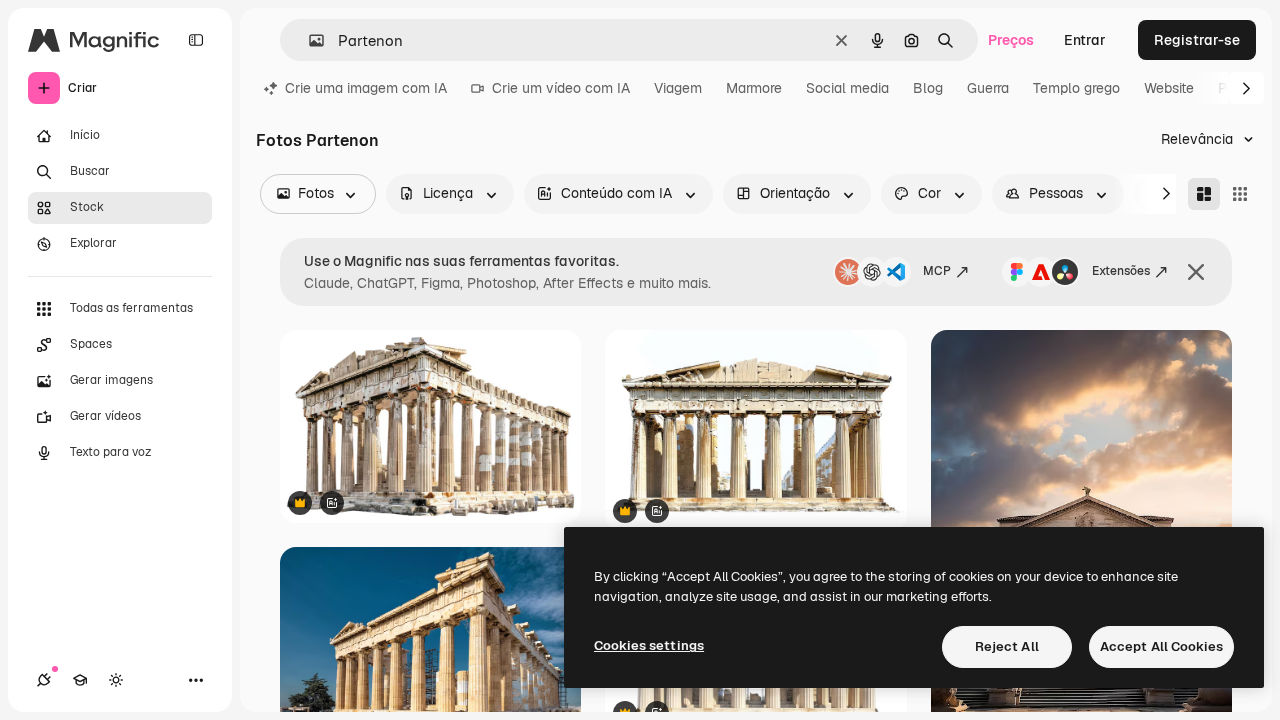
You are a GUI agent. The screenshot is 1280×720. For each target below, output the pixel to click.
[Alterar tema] (116, 680)
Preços (1011, 40)
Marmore (754, 88)
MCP (937, 271)
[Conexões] (44, 680)
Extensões (1121, 271)
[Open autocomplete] (308, 40)
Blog (928, 88)
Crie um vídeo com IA (561, 88)
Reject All (1007, 646)
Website (1169, 88)
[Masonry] (1204, 194)
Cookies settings (649, 645)
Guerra (988, 88)
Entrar (1085, 40)
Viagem (678, 88)
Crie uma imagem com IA (366, 88)
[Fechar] (1196, 272)
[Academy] (80, 680)
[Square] (1240, 194)
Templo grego (1076, 88)
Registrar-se (1197, 40)
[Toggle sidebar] (196, 40)
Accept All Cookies (1161, 646)
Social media (847, 88)
